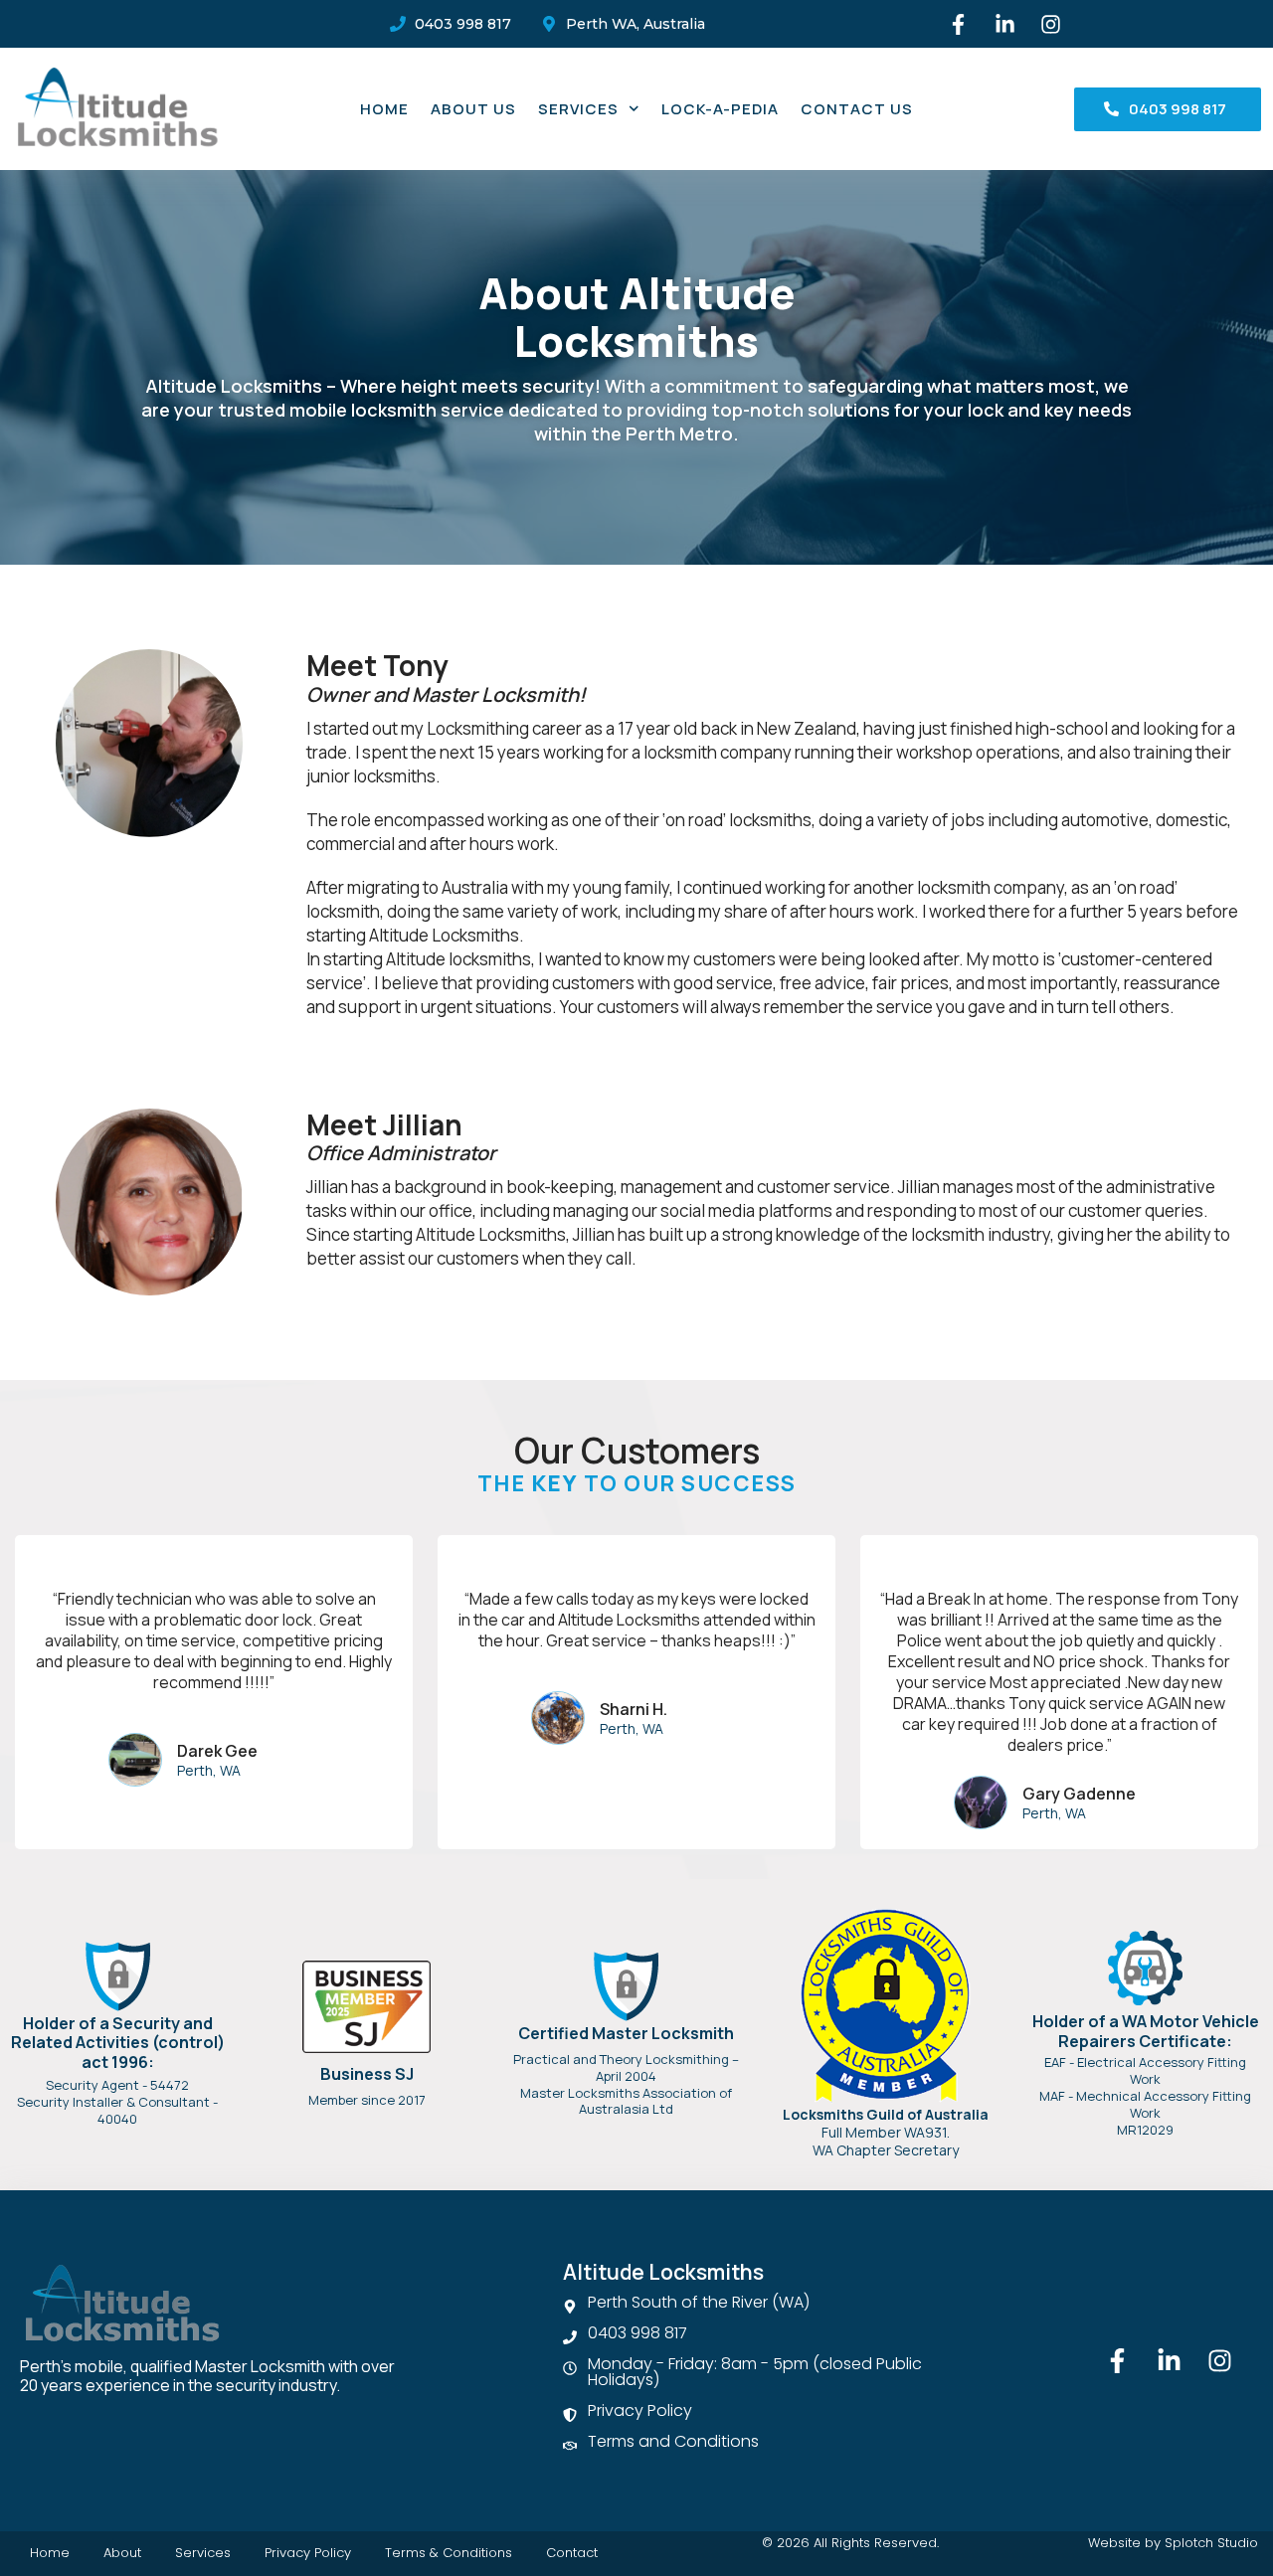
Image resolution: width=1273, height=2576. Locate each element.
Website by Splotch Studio (1173, 2543)
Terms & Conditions (449, 2553)
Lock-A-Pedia (720, 109)
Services (578, 109)
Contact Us (857, 109)
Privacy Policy (308, 2553)
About (122, 2553)
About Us (473, 109)
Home (384, 109)
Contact (572, 2553)
